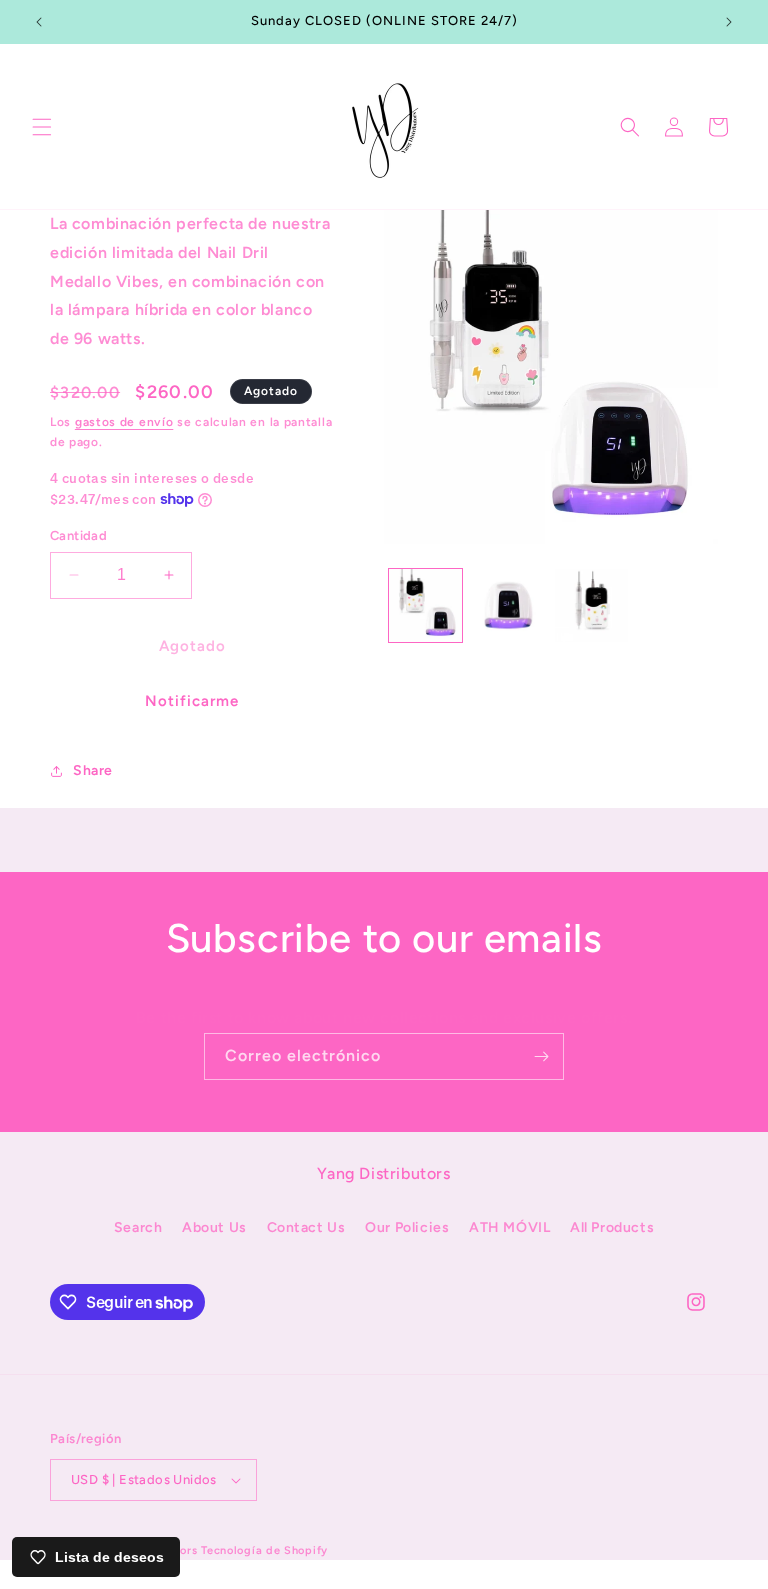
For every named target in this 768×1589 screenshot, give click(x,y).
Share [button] (93, 770)
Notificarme (192, 701)
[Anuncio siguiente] (729, 22)
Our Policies (407, 1227)
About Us (214, 1227)
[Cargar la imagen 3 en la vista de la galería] (591, 605)
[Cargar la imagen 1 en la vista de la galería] (425, 605)
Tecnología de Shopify (264, 1550)
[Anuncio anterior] (39, 22)
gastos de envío (124, 422)
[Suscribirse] (541, 1056)
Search (138, 1227)
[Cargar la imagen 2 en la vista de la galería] (508, 605)
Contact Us (306, 1227)
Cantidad (78, 535)
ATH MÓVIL (509, 1227)
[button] (42, 127)
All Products (612, 1227)
